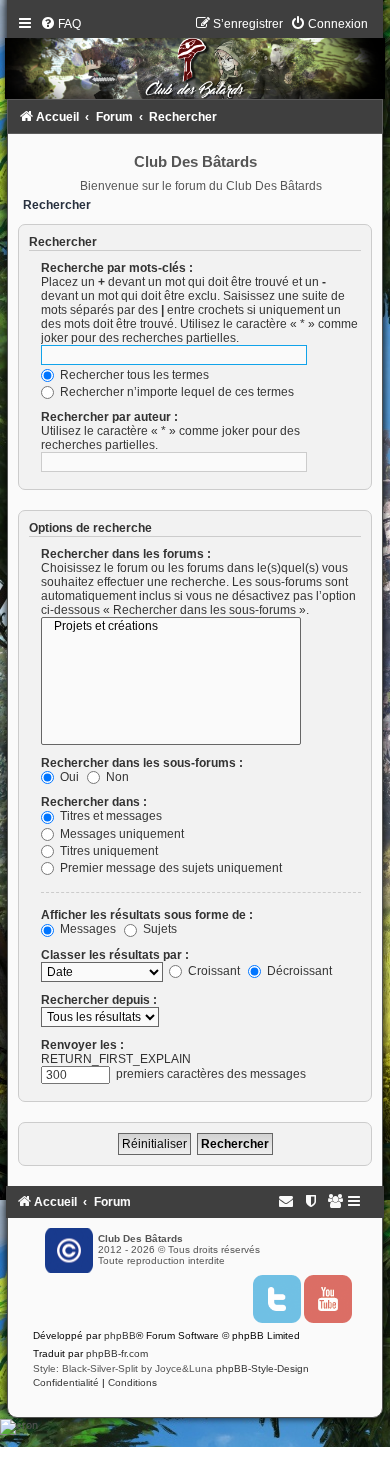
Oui (68, 777)
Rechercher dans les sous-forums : (142, 763)
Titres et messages (109, 816)
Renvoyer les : (82, 1045)
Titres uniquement (107, 851)
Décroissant (298, 971)
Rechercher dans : (94, 802)
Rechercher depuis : (99, 1000)
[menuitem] (60, 24)
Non (116, 777)
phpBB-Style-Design (262, 1368)
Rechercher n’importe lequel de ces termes (175, 392)
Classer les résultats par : (115, 955)
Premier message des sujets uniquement (169, 868)
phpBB (120, 1335)
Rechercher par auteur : (109, 417)
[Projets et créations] (171, 627)
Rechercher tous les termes (133, 375)
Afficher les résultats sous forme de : (147, 915)
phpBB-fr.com (117, 1353)
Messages (86, 929)
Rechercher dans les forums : (126, 554)
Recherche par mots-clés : (117, 268)
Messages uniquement (120, 834)
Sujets (158, 929)
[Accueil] (194, 62)
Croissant (212, 971)
